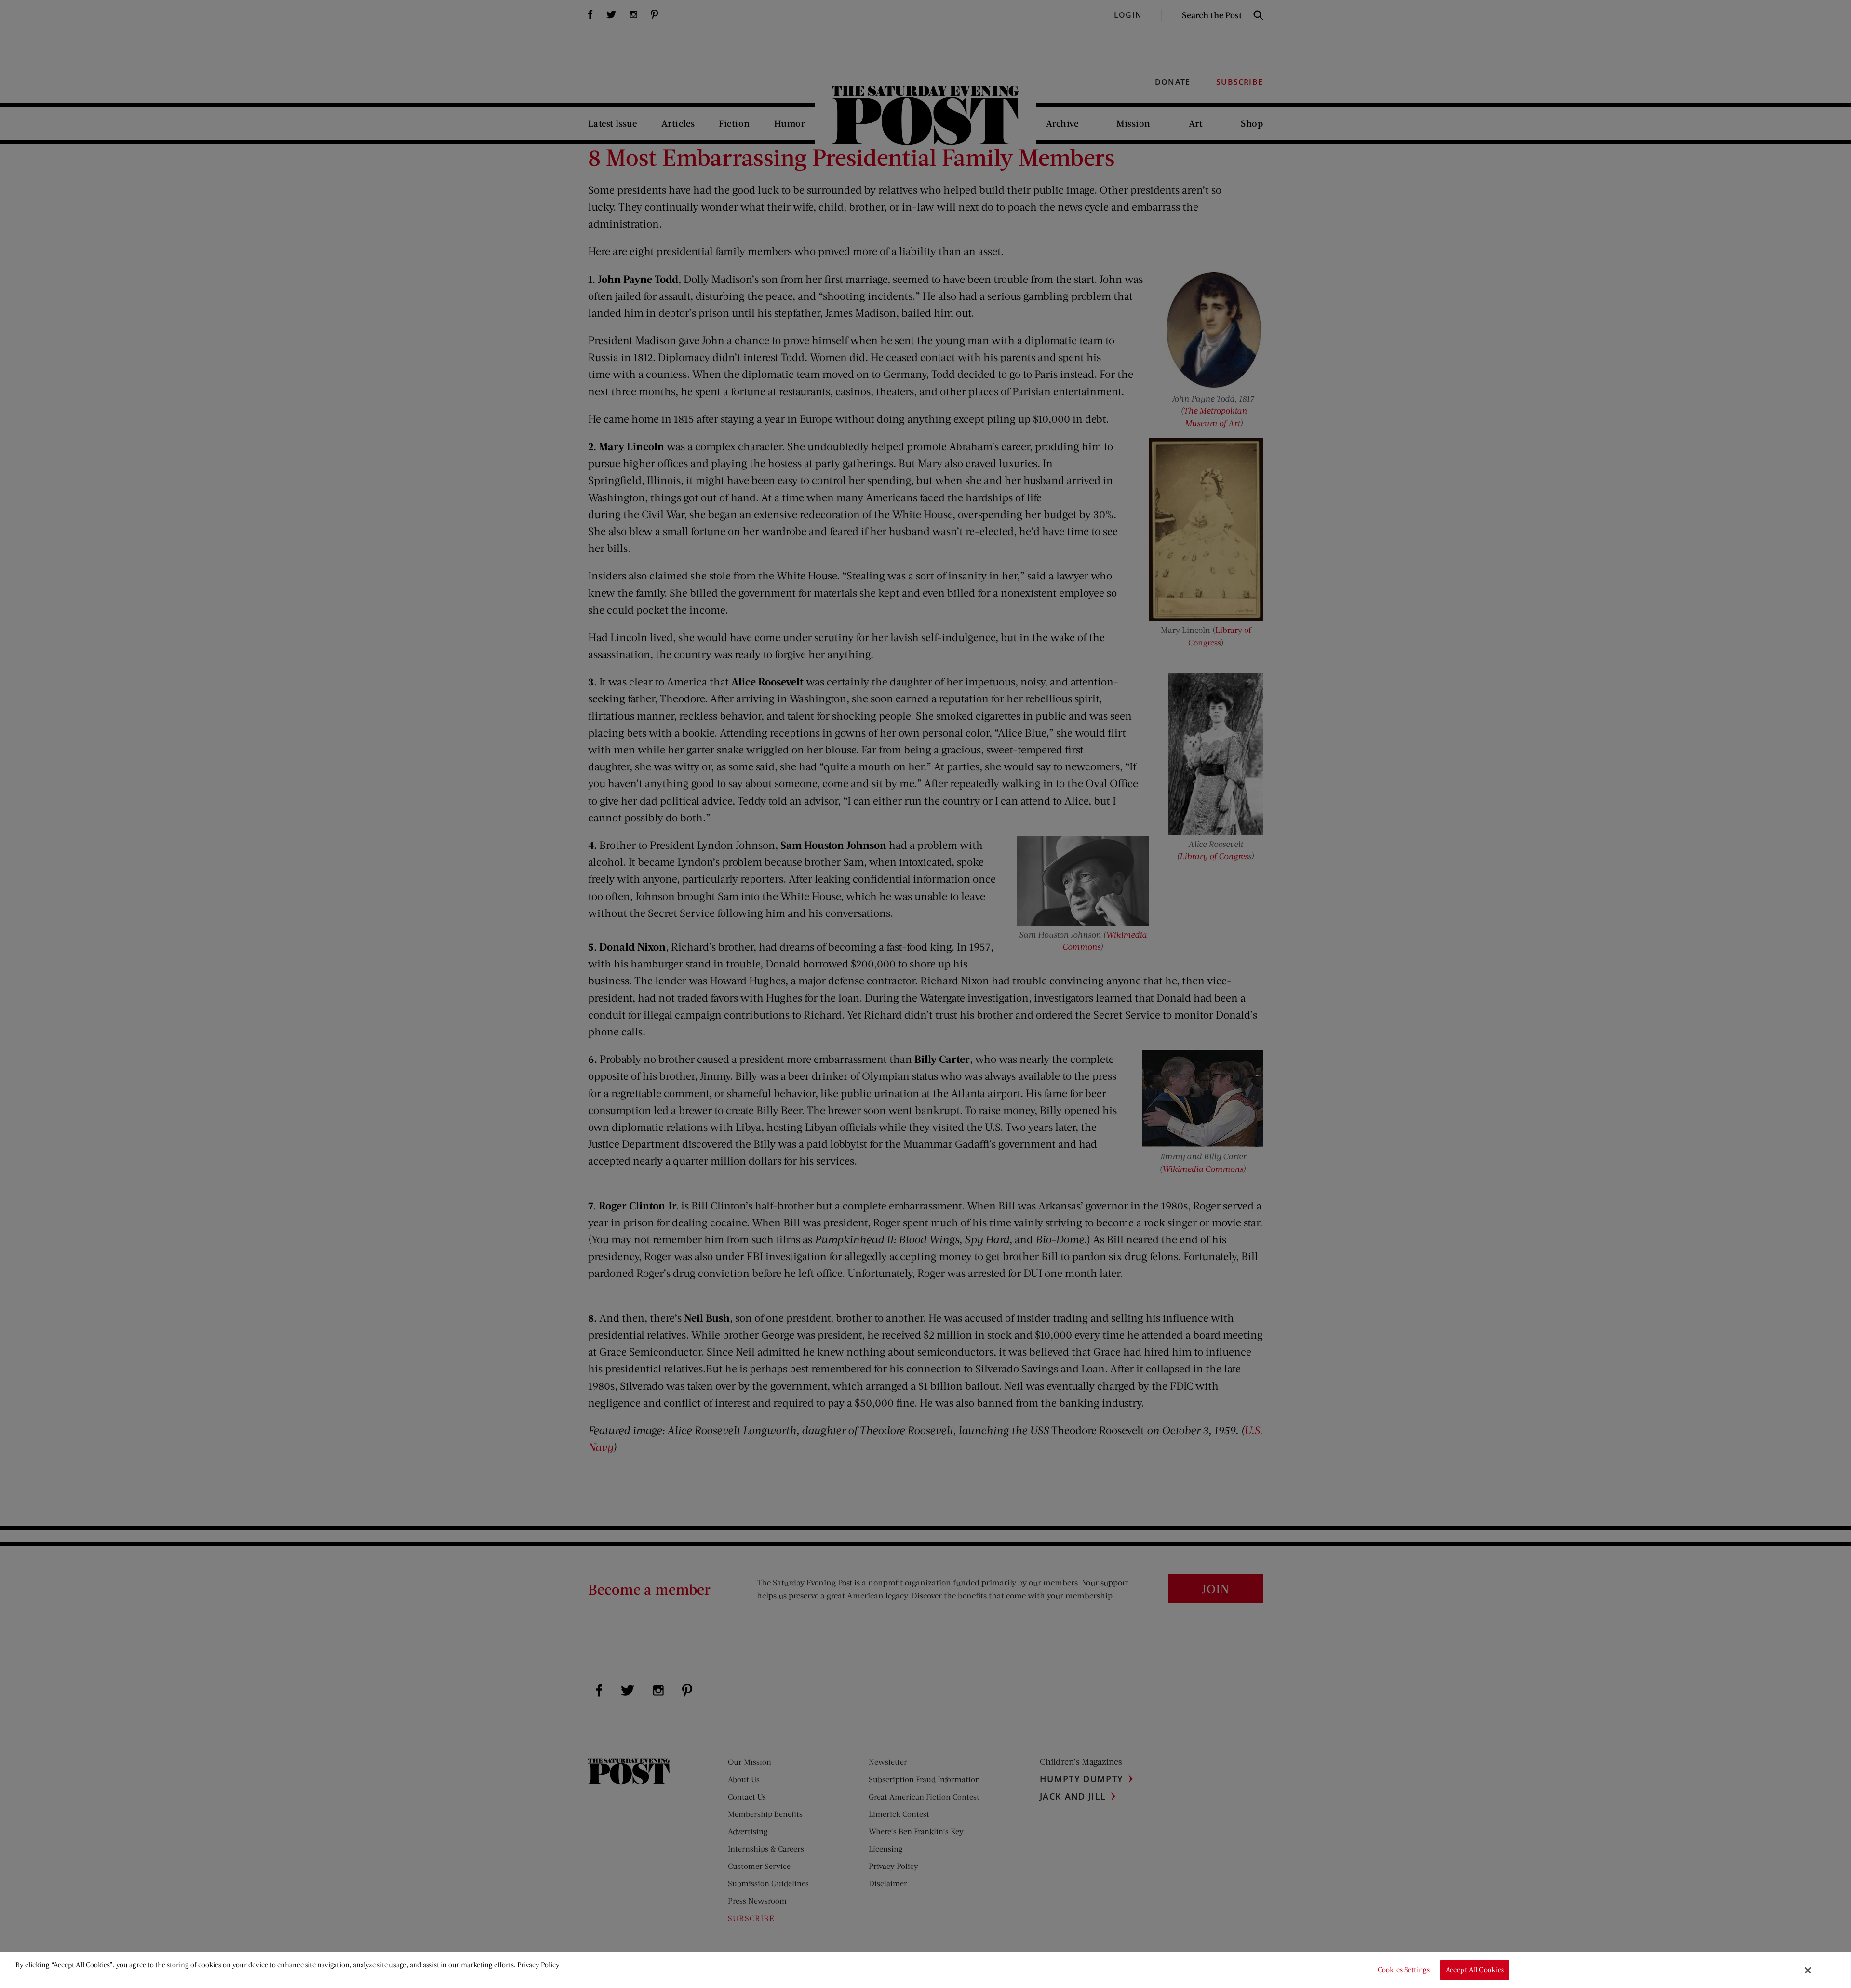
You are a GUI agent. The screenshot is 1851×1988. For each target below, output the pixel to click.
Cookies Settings (1404, 1970)
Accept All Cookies (1475, 1970)
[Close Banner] (1808, 1970)
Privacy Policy (538, 1965)
